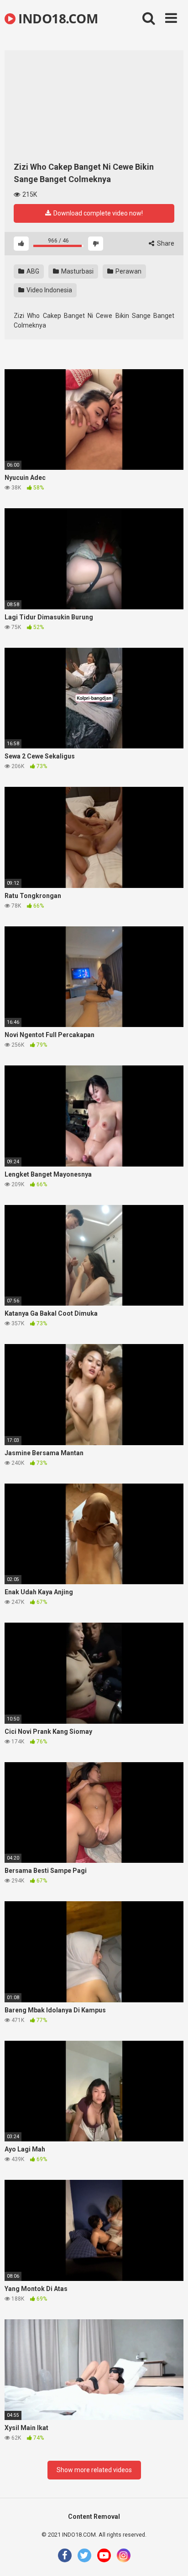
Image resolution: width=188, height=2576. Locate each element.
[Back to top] (171, 2557)
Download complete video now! (97, 213)
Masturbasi (77, 271)
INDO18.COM (57, 18)
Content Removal (94, 2517)
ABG (32, 271)
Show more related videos (94, 2470)
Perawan (128, 271)
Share (165, 243)
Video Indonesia (49, 290)
